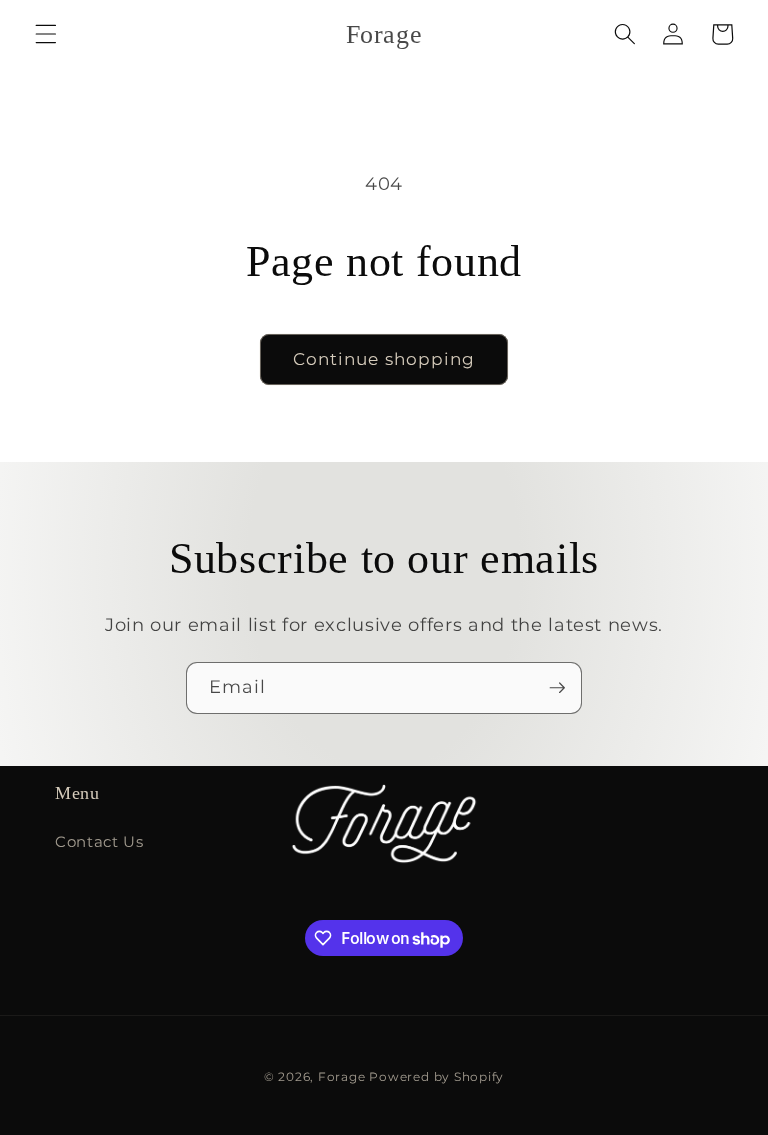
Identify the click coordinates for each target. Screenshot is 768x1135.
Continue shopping (384, 359)
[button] (46, 34)
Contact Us (99, 841)
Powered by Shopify (436, 1076)
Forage (342, 1076)
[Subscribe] (557, 688)
